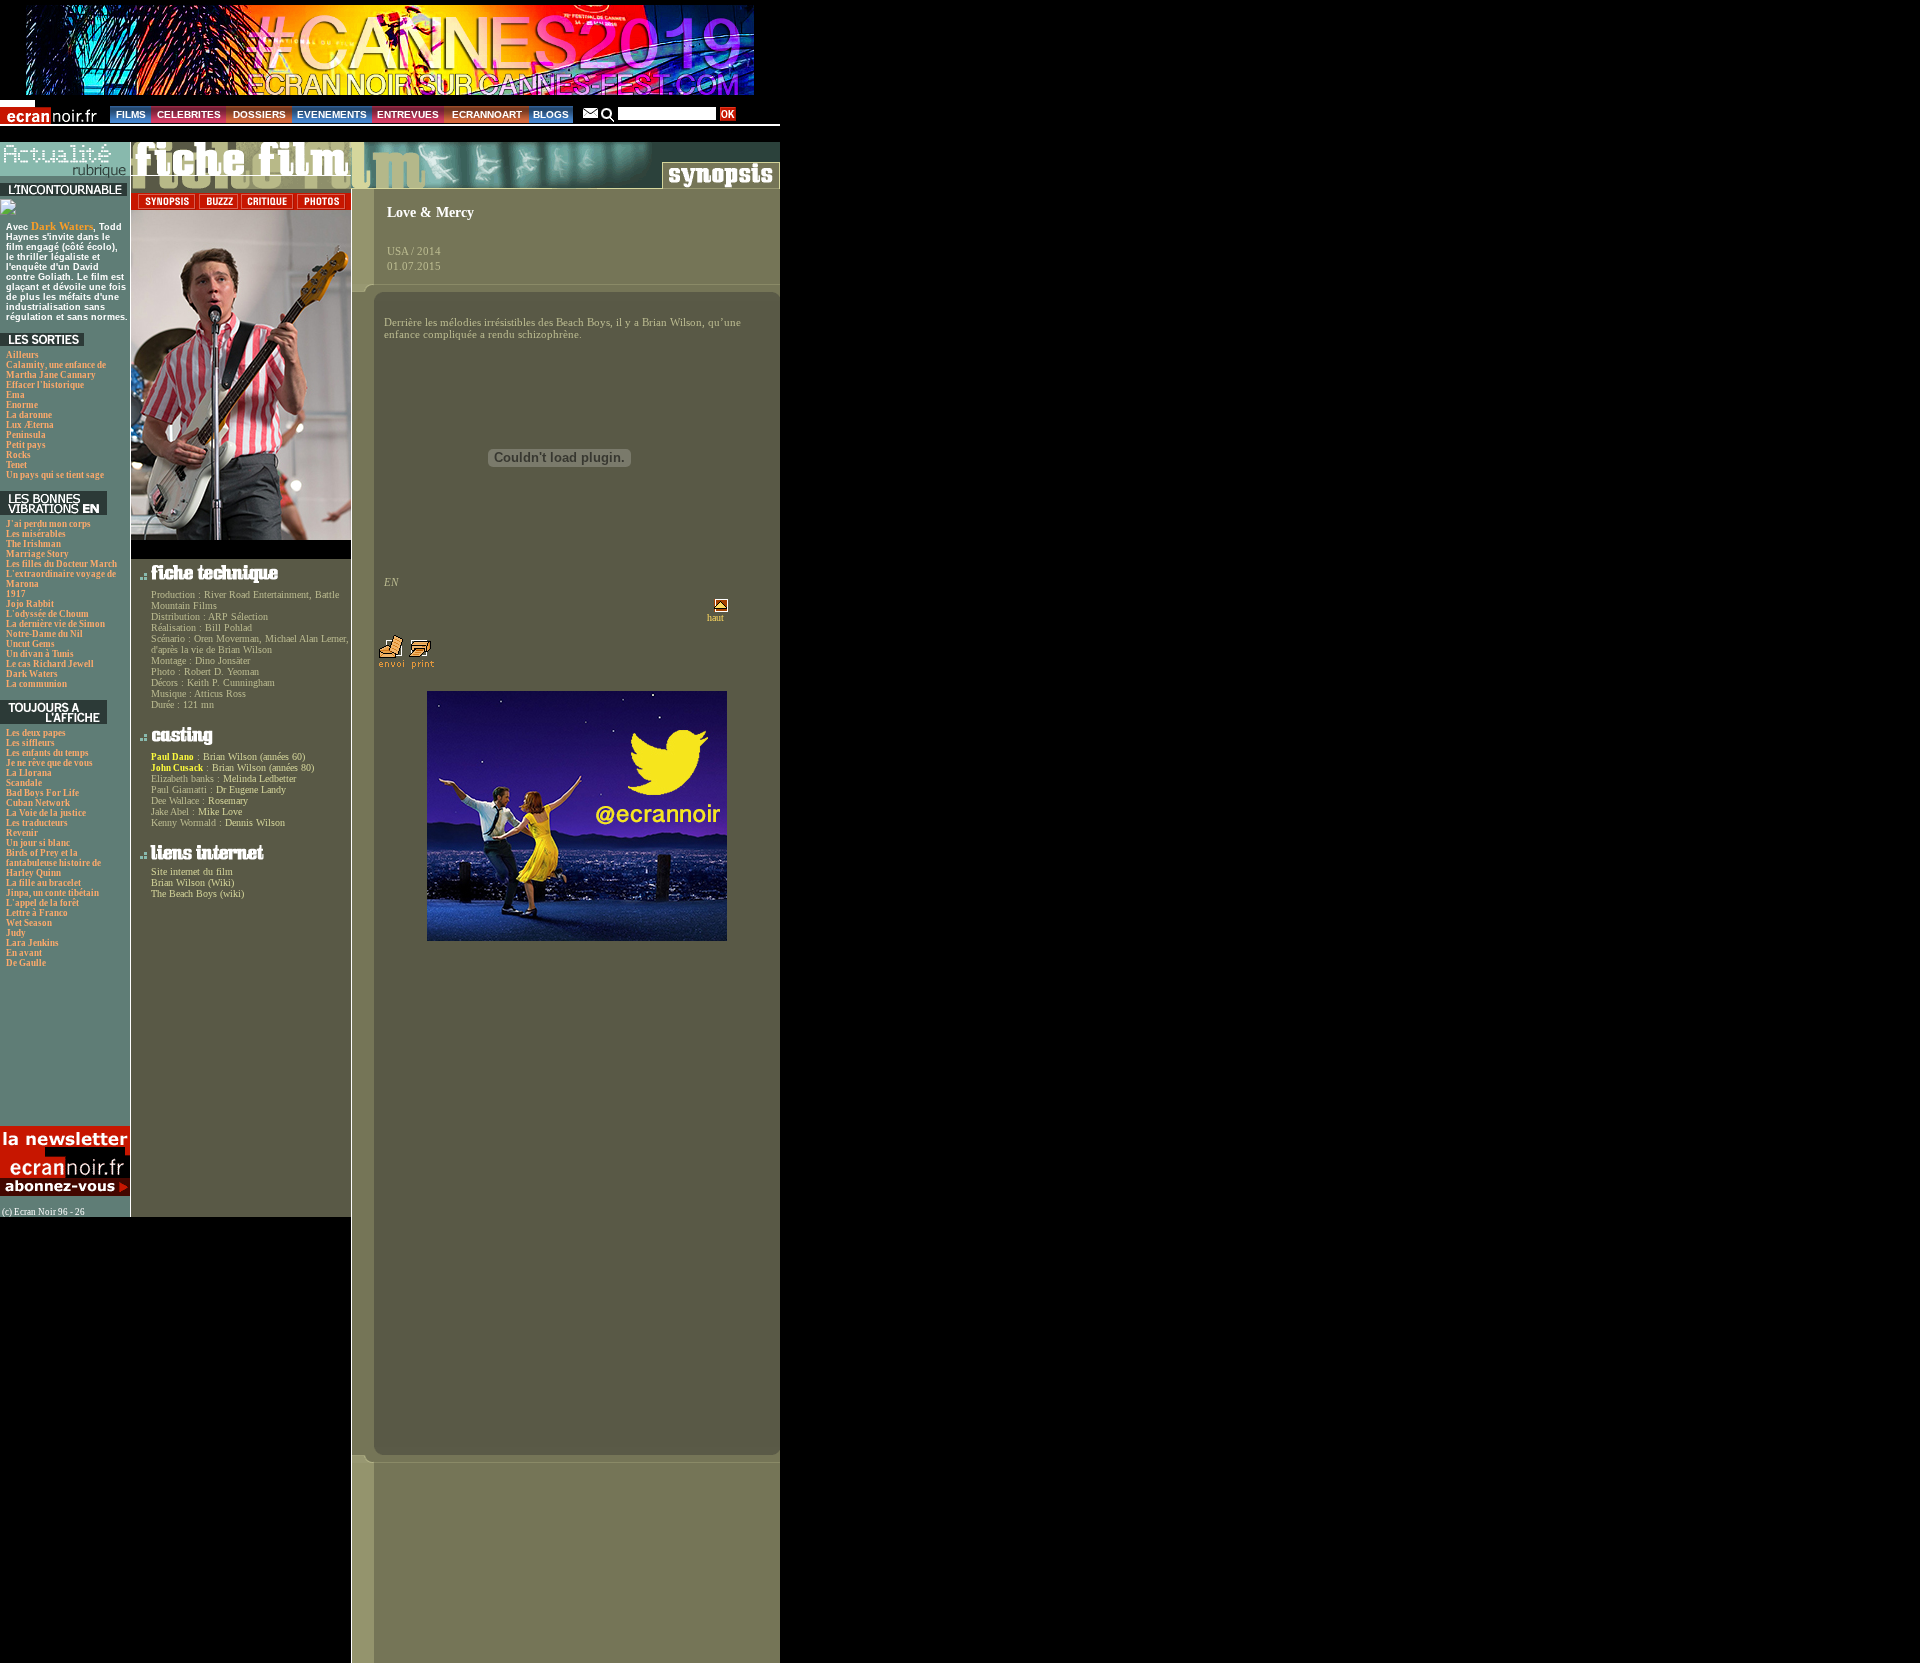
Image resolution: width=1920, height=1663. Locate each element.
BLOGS (551, 114)
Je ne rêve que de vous (49, 763)
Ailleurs (22, 355)
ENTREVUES (408, 114)
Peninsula (26, 435)
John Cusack (177, 768)
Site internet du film (192, 871)
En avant (24, 953)
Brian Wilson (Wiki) (192, 882)
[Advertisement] (62, 1052)
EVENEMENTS (332, 114)
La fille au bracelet (43, 883)
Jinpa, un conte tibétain (52, 893)
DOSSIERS (259, 114)
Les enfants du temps (47, 753)
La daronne (29, 415)
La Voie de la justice (46, 813)
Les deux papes (36, 733)
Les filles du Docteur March (61, 564)
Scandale (24, 783)
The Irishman (33, 544)
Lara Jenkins (32, 943)
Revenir (22, 833)
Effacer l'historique (45, 385)
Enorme (22, 405)
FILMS (131, 114)
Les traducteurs (37, 823)
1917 (16, 594)
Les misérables (36, 534)
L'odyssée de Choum (47, 614)
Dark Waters (62, 226)
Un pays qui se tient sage (55, 475)
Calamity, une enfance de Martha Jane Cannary (56, 370)
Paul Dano (172, 757)
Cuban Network (38, 803)
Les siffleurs (30, 743)
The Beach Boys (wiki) (197, 893)
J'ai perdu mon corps (48, 524)
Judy (16, 933)
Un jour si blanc (38, 843)
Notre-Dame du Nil (44, 634)
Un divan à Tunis (40, 654)
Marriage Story (37, 554)
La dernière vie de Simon (55, 624)
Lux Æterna (30, 425)
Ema (15, 395)
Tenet (16, 465)
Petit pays (26, 445)
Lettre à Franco (37, 913)
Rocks (18, 455)
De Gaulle (26, 963)
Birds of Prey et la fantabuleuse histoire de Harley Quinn (53, 863)
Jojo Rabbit (30, 604)
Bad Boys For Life (42, 793)
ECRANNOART (487, 114)
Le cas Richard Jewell (50, 664)
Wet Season (29, 923)
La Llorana (29, 773)
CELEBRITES (189, 114)
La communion (36, 684)
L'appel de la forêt (42, 903)
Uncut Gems (30, 644)
